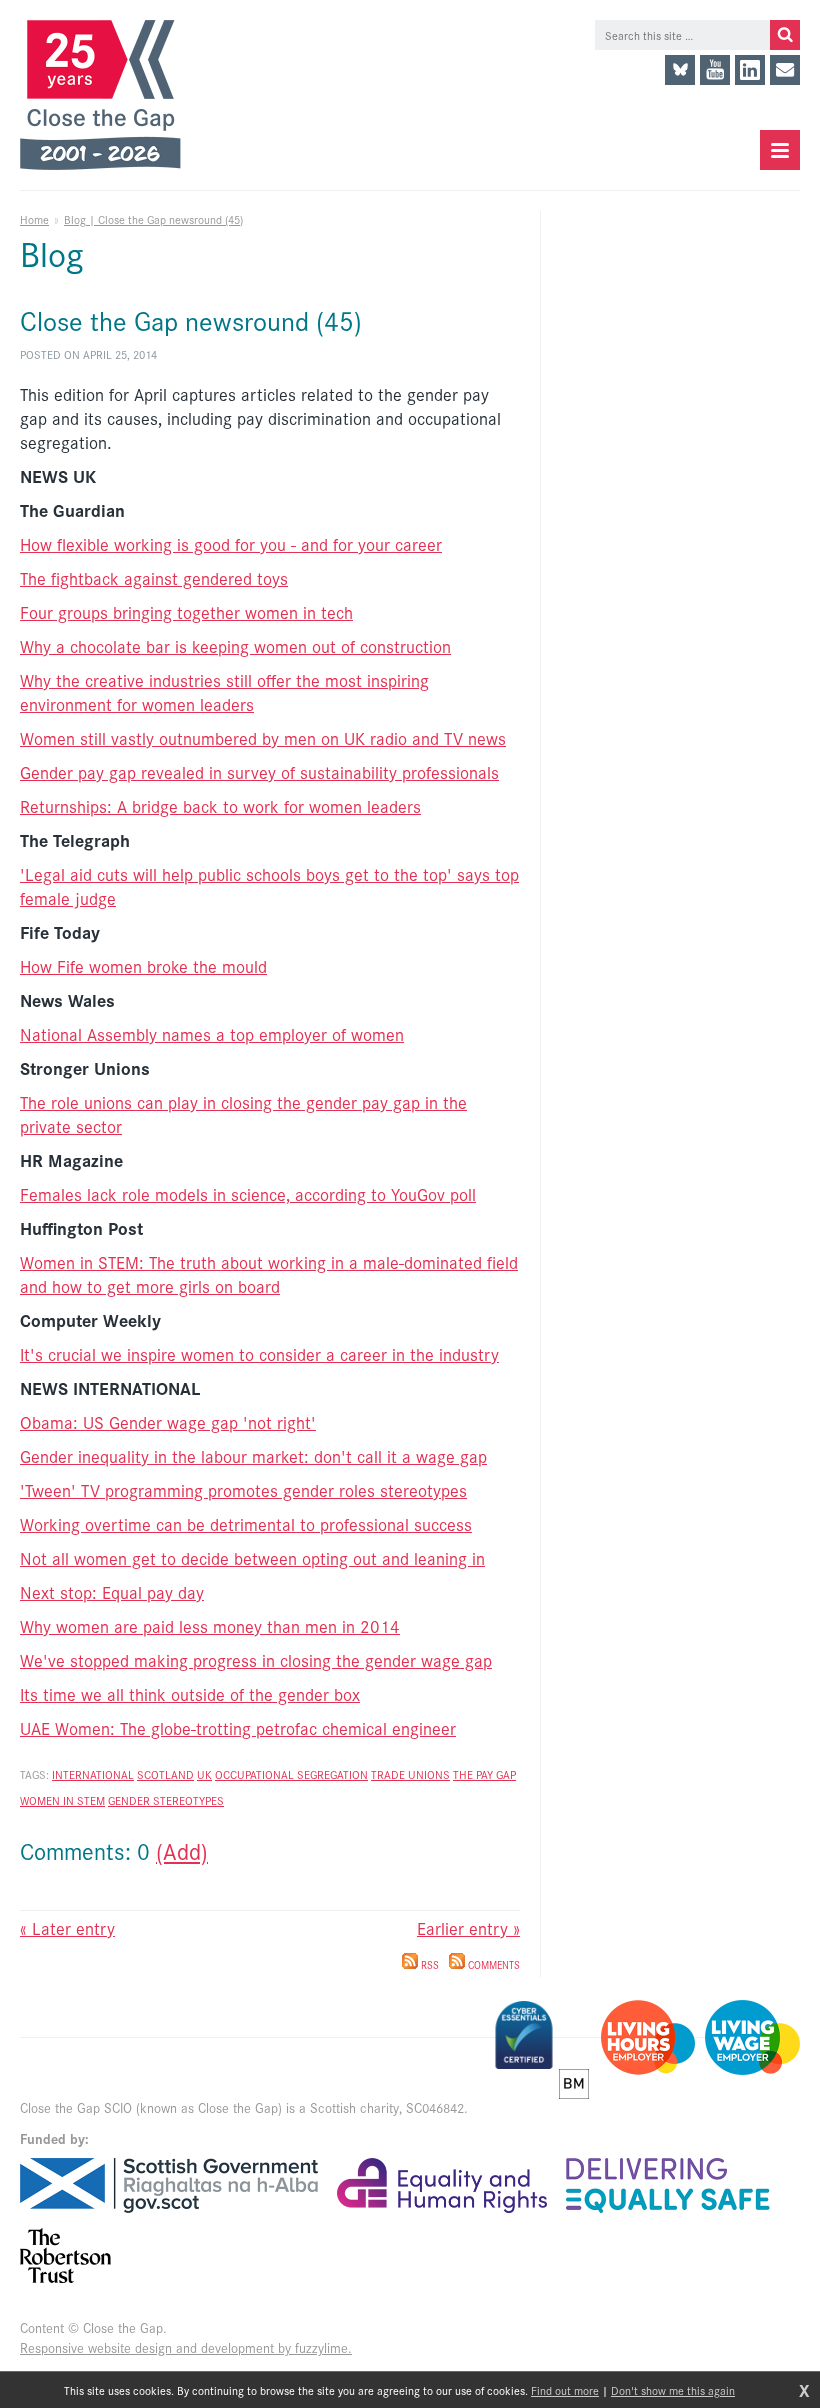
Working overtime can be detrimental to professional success (246, 1524)
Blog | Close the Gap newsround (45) (153, 219)
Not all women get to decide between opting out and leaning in (252, 1558)
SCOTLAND (165, 1774)
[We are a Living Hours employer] (648, 2037)
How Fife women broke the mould (143, 966)
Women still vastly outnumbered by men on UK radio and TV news (263, 738)
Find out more (565, 2390)
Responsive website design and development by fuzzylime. (186, 2347)
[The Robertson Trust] (65, 2255)
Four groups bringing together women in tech (186, 612)
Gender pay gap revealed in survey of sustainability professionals (259, 772)
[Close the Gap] (108, 95)
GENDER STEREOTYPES (166, 1800)
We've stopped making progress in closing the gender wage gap (256, 1660)
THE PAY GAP (484, 1774)
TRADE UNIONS (410, 1774)
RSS (428, 1965)
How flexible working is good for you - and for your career (231, 544)
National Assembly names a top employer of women (212, 1034)
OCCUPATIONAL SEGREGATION (291, 1774)
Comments (492, 1965)
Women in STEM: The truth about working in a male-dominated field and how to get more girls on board (269, 1274)
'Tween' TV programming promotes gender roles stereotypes (243, 1490)
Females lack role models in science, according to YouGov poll (248, 1194)
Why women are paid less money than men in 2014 (210, 1626)
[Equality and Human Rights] (442, 2185)
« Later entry (67, 1928)
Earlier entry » (468, 1928)
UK (204, 1774)
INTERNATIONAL (93, 1774)
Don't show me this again (673, 2390)
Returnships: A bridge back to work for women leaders (220, 806)
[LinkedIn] (750, 70)
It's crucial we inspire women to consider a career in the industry (259, 1354)
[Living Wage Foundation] (752, 2037)
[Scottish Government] (169, 2185)
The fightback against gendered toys (154, 578)
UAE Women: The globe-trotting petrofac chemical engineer (238, 1728)
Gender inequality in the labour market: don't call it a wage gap (253, 1456)
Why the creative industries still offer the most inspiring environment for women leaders (224, 692)
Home (34, 219)
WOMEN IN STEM (62, 1800)
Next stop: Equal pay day (112, 1592)
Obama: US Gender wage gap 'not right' (168, 1422)
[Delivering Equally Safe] (668, 2185)
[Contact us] (785, 70)
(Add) (182, 1850)
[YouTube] (715, 70)
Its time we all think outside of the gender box (190, 1694)
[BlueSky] (680, 70)
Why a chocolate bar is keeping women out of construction (235, 646)
